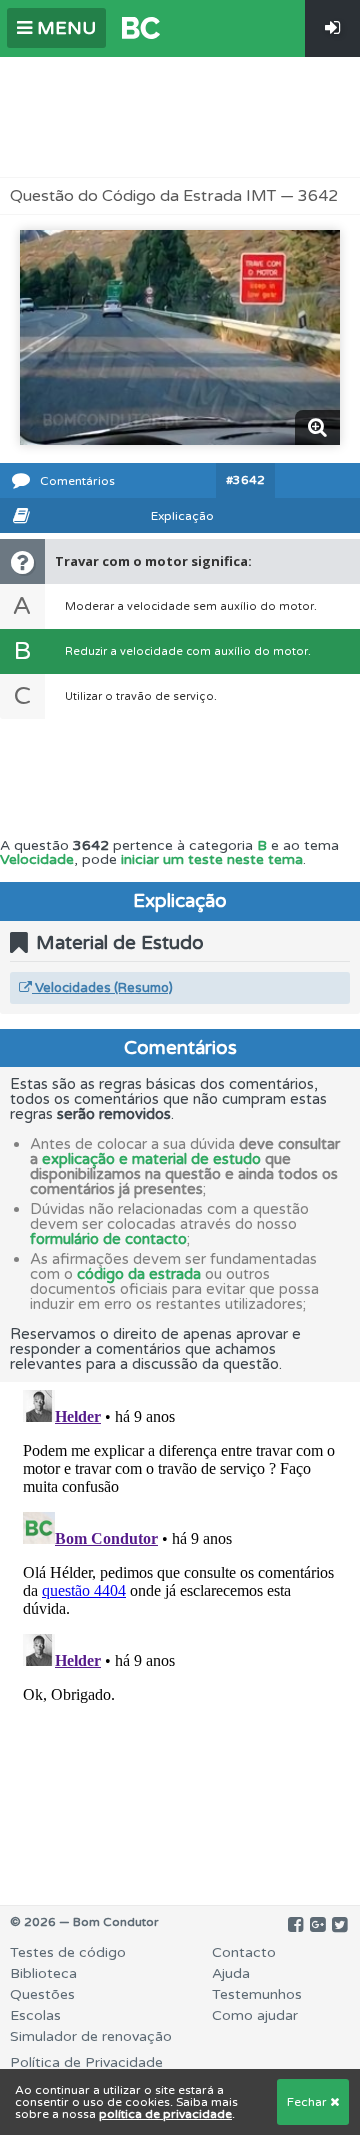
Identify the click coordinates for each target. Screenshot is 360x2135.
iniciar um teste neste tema (212, 859)
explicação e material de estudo (151, 1159)
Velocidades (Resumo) (102, 988)
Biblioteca (43, 1973)
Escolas (35, 2015)
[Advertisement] (180, 117)
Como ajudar (255, 2015)
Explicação (182, 516)
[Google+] (317, 1925)
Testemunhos (257, 1994)
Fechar (308, 2102)
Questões (42, 1994)
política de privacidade (165, 2114)
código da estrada (139, 1274)
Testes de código (68, 1952)
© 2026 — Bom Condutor (84, 1922)
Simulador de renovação (91, 2036)
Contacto (244, 1952)
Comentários (77, 481)
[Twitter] (339, 1925)
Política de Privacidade (86, 2062)
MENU (64, 28)
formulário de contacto (108, 1239)
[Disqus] (180, 1632)
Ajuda (231, 1973)
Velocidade (37, 859)
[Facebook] (295, 1925)
